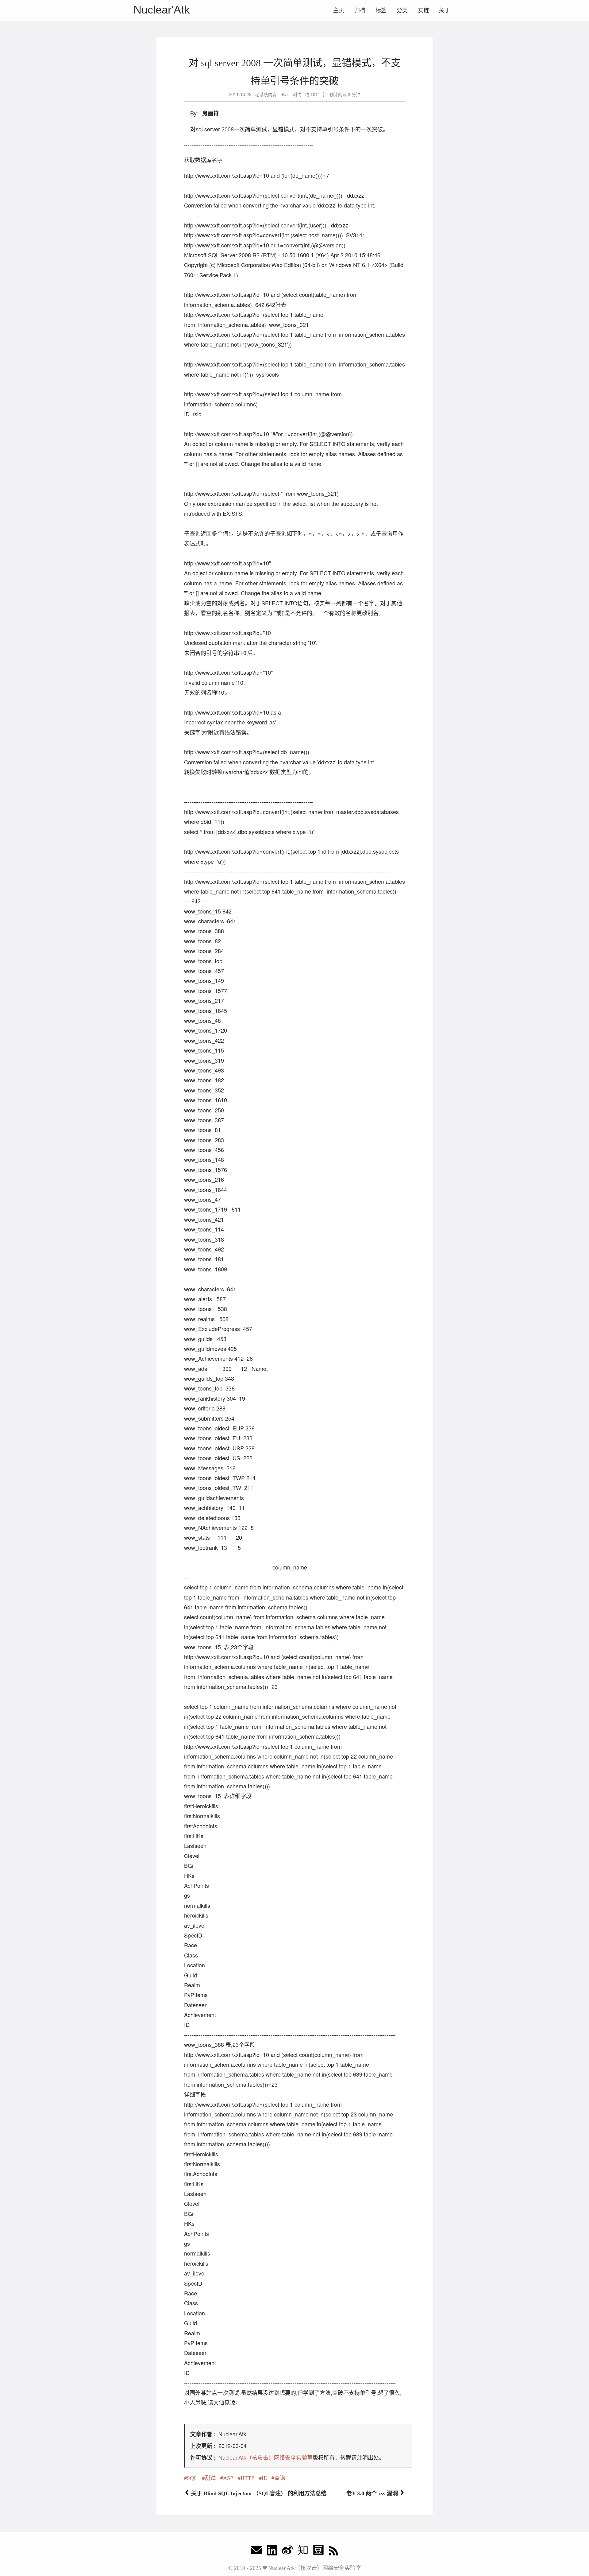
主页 (339, 10)
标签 (381, 10)
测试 (297, 94)
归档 (360, 10)
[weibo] (287, 2552)
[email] (256, 2552)
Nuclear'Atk (162, 10)
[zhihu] (303, 2552)
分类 (402, 10)
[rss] (333, 2552)
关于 (445, 10)
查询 (280, 2478)
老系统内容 (266, 94)
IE (264, 2478)
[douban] (318, 2552)
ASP (228, 2478)
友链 (423, 10)
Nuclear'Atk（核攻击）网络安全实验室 (266, 2457)
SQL (285, 94)
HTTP (247, 2478)
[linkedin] (272, 2552)
